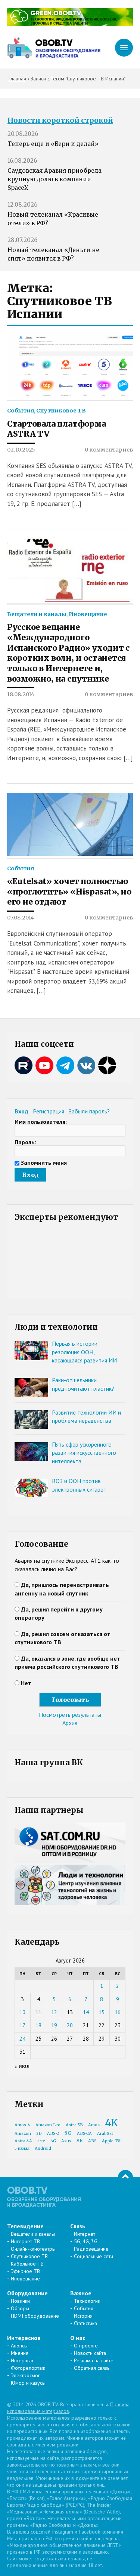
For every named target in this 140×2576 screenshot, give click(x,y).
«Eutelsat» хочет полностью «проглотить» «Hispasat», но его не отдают (69, 892)
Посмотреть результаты (70, 1715)
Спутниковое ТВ (61, 411)
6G (53, 2141)
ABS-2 (53, 2134)
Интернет (85, 2234)
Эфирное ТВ (25, 2271)
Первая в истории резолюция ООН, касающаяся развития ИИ (84, 1352)
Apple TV (111, 2141)
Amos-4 (22, 2125)
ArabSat (105, 2134)
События (21, 411)
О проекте (86, 2346)
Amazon (23, 2134)
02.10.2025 (21, 450)
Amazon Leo (48, 2125)
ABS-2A (84, 2134)
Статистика (85, 2323)
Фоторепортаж (28, 2368)
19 (54, 2025)
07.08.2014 (21, 918)
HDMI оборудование (35, 2316)
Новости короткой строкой (60, 120)
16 (118, 2012)
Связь (78, 2226)
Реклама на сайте (94, 2360)
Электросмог (25, 2375)
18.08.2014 (21, 694)
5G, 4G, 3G (86, 2241)
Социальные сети (94, 2256)
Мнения (20, 2353)
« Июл (22, 2066)
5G (68, 2133)
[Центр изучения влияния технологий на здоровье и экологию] (70, 24)
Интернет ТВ (25, 2241)
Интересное (24, 2338)
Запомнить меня (44, 1163)
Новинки (20, 2301)
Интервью (22, 2360)
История (83, 2316)
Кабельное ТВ (27, 2264)
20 (70, 2025)
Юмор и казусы (28, 2383)
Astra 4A (23, 2141)
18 (38, 2025)
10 (22, 2012)
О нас (78, 2338)
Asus (66, 2141)
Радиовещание (91, 2249)
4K (111, 2123)
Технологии (87, 2301)
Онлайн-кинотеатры (33, 2249)
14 (86, 2012)
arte (41, 2141)
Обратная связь (92, 2368)
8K (80, 2141)
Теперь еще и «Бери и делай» (53, 144)
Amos (94, 2125)
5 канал (22, 2148)
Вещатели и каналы (37, 614)
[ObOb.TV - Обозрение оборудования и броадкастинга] (54, 48)
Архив (70, 1723)
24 (22, 2039)
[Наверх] (125, 2177)
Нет (26, 1683)
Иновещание (88, 614)
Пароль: (25, 1142)
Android (43, 2148)
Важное (81, 2293)
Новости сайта (90, 2353)
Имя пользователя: (41, 1122)
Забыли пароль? (89, 1111)
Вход (21, 1111)
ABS (92, 2141)
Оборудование (27, 2293)
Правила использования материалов (68, 2408)
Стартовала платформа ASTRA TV (57, 429)
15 (102, 2012)
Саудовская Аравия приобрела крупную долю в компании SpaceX (55, 179)
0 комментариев (109, 450)
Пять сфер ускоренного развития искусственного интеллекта (84, 1453)
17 (22, 2025)
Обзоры (20, 2308)
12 (54, 2012)
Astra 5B (74, 2125)
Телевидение (25, 2226)
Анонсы (19, 2346)
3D (39, 2134)
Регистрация (49, 1111)
